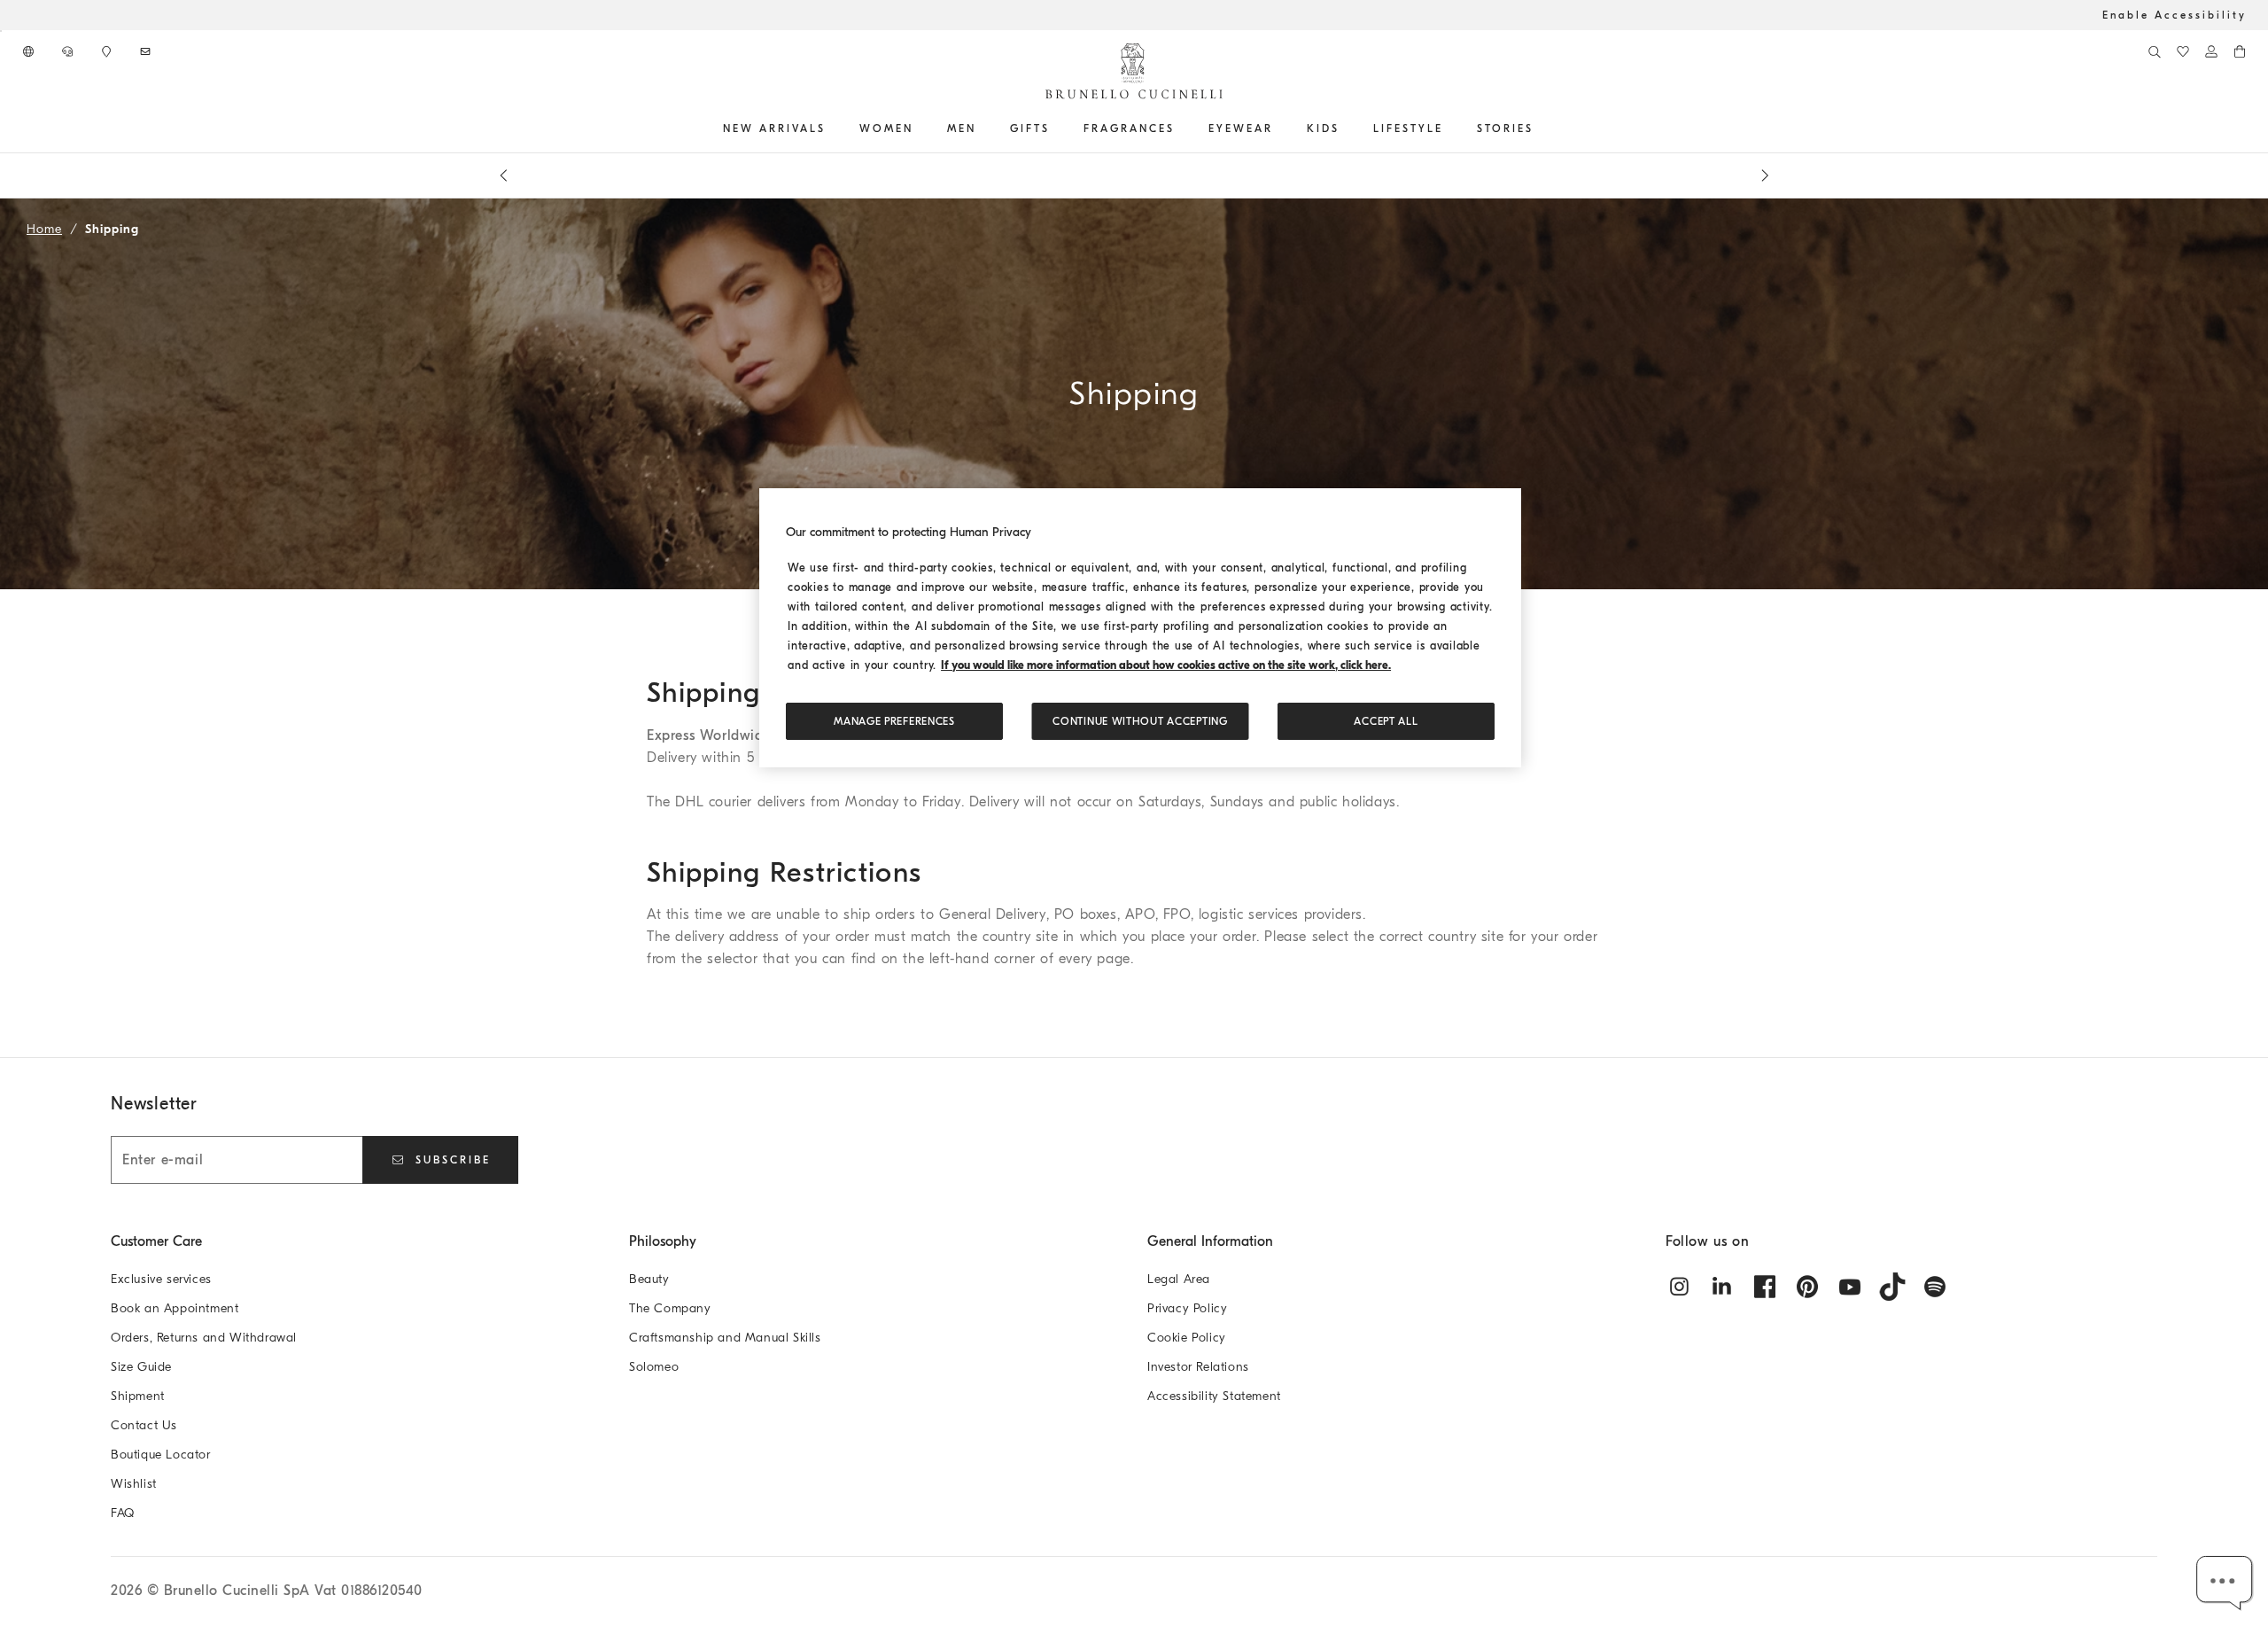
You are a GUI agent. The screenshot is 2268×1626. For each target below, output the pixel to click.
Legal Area (1179, 1279)
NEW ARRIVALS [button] (774, 128)
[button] (2225, 1583)
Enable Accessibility (2175, 15)
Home (44, 229)
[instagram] (1680, 1287)
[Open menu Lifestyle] (1449, 128)
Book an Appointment (175, 1308)
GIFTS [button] (1030, 128)
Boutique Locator (161, 1455)
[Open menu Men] (983, 128)
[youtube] (1850, 1287)
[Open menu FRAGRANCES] (1181, 128)
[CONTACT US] (69, 51)
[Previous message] (503, 175)
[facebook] (1765, 1287)
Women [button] (886, 128)
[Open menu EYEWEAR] (1279, 128)
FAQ (123, 1513)
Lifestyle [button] (1408, 128)
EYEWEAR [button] (1241, 128)
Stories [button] (1505, 128)
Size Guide (141, 1367)
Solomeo (654, 1367)
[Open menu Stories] (1540, 128)
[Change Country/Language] (30, 51)
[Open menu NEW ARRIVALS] (832, 128)
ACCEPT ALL (1386, 721)
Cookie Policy (1187, 1338)
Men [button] (962, 128)
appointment (1124, 175)
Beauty (649, 1279)
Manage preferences (894, 721)
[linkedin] (1722, 1287)
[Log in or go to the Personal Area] (2211, 51)
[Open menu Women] (920, 128)
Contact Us (144, 1425)
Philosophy (663, 1241)
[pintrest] (1807, 1287)
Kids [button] (1323, 128)
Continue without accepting (1140, 721)
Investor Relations (1198, 1367)
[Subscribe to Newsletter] (147, 51)
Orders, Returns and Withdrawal (204, 1338)
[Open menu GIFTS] (1056, 128)
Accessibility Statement (1214, 1396)
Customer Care (156, 1241)
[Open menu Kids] (1346, 128)
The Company (670, 1308)
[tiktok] (1892, 1287)
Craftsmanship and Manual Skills (725, 1338)
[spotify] (1935, 1287)
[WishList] (2183, 51)
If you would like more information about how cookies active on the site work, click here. (1166, 665)
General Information (1210, 1241)
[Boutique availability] (108, 51)
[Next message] (1765, 175)
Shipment (138, 1396)
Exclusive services (161, 1279)
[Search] (2155, 51)
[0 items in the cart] (2240, 51)
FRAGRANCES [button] (1129, 128)
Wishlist (134, 1484)
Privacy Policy (1187, 1308)
